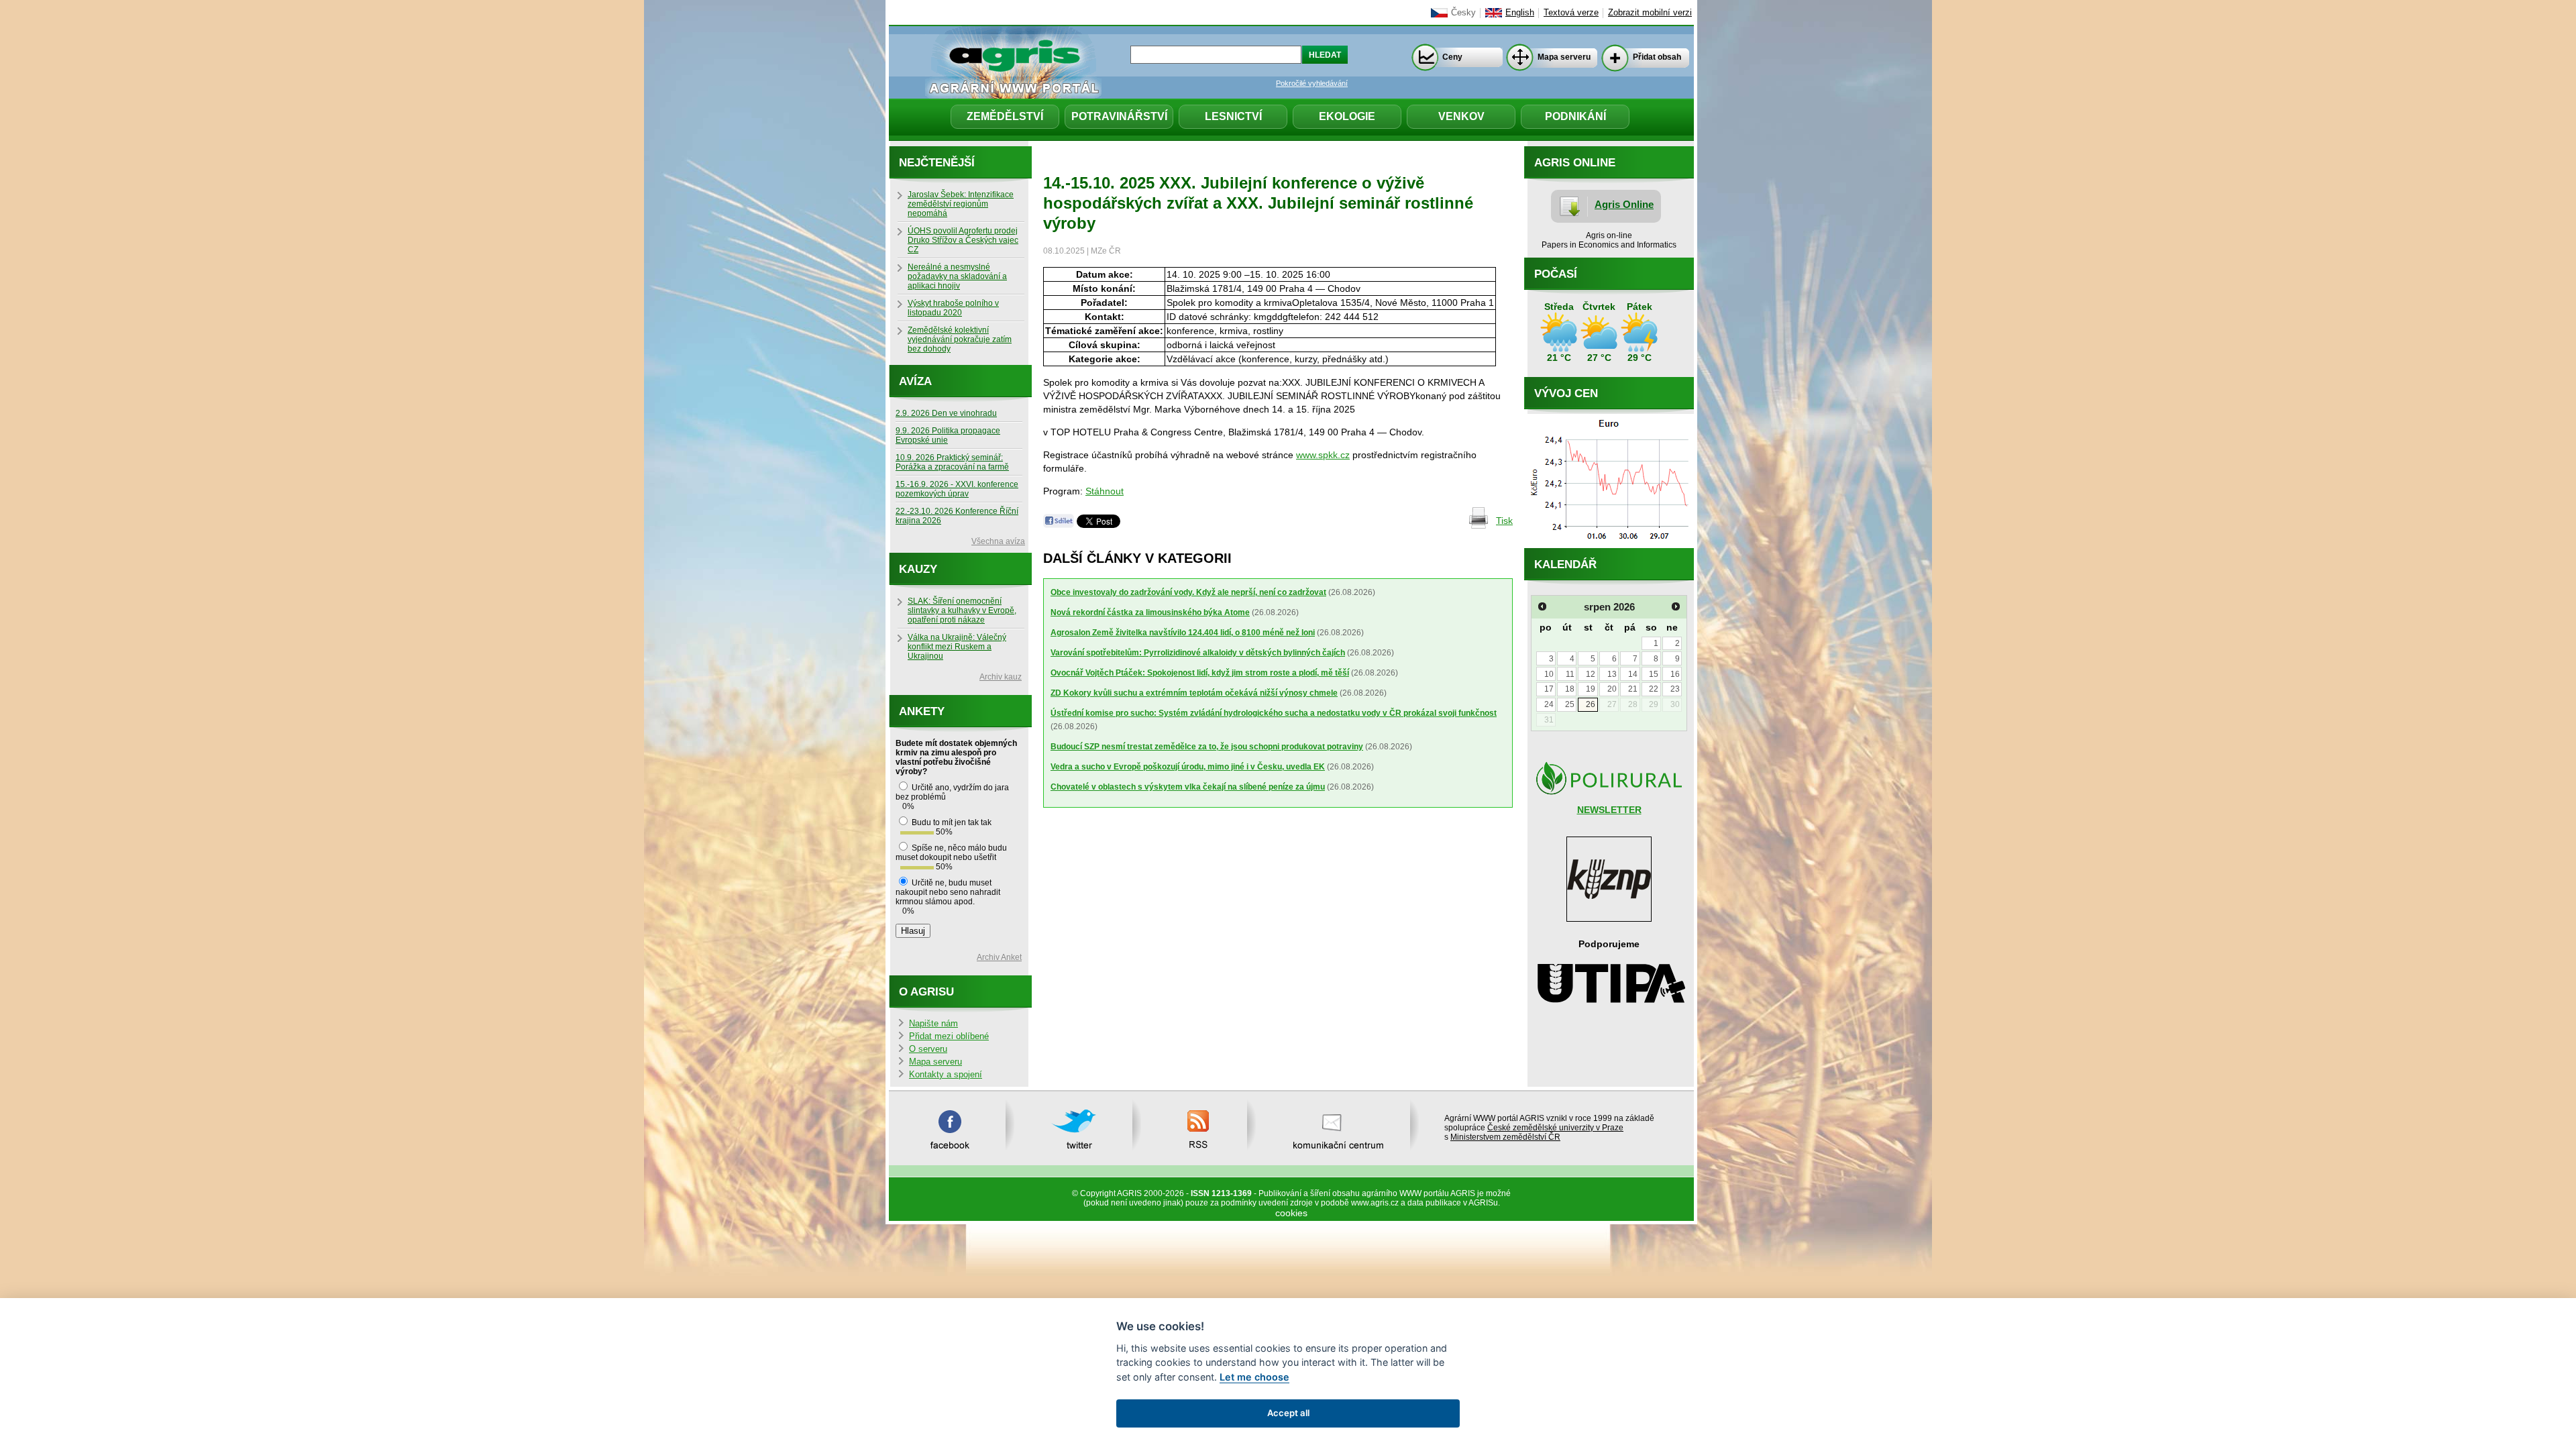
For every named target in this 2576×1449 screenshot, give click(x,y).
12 (1591, 674)
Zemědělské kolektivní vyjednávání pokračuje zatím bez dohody (960, 339)
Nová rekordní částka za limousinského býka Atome (1150, 612)
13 (1612, 674)
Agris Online (1624, 204)
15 (1654, 674)
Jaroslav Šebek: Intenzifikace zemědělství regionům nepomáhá (961, 204)
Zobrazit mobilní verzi (1650, 13)
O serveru (928, 1049)
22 (1654, 689)
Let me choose (1254, 1377)
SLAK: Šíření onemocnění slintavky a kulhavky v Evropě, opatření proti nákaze (962, 610)
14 (1633, 674)
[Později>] (1676, 606)
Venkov (1461, 116)
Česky (1463, 13)
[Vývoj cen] (1609, 545)
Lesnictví (1233, 116)
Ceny (1452, 57)
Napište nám (933, 1024)
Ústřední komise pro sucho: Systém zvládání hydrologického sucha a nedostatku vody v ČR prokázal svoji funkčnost (1274, 713)
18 (1570, 689)
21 (1633, 689)
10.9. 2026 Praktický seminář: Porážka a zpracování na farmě (952, 462)
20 (1612, 689)
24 (1549, 704)
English (1520, 13)
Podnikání (1575, 116)
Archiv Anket (999, 957)
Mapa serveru (1564, 57)
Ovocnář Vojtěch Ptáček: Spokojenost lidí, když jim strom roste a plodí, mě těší (1200, 673)
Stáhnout (1105, 491)
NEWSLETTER (1609, 810)
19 (1591, 689)
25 (1570, 704)
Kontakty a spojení (946, 1075)
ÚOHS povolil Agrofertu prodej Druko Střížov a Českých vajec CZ (963, 240)
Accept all (1288, 1413)
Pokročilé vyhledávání (1312, 83)
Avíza (915, 381)
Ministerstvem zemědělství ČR (1505, 1137)
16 (1675, 674)
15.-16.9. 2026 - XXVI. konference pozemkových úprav (957, 489)
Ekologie (1347, 116)
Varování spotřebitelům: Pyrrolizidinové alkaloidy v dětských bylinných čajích (1198, 653)
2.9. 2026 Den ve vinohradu (946, 413)
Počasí (1556, 274)
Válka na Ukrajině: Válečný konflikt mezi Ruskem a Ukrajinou (957, 647)
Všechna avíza (998, 541)
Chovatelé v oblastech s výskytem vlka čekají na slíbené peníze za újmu (1188, 787)
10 (1549, 674)
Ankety (922, 711)
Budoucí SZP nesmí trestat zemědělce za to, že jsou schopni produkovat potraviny (1207, 747)
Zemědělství (1005, 116)
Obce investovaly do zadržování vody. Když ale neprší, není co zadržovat (1188, 592)
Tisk (1504, 521)
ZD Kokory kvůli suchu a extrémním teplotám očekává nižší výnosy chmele (1194, 693)
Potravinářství (1119, 116)
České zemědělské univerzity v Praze (1555, 1128)
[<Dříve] (1542, 606)
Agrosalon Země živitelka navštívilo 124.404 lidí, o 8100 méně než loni (1183, 633)
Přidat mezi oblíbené (949, 1036)
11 (1570, 674)
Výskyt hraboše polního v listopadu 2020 (953, 308)
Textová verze (1571, 13)
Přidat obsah (1657, 57)
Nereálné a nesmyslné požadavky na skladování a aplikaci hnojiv (957, 276)
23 (1675, 689)
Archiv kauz (1001, 677)
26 (1591, 704)
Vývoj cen (1566, 393)
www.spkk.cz (1323, 455)
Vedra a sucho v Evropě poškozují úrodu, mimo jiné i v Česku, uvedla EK (1188, 767)
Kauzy (918, 569)
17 (1549, 689)
